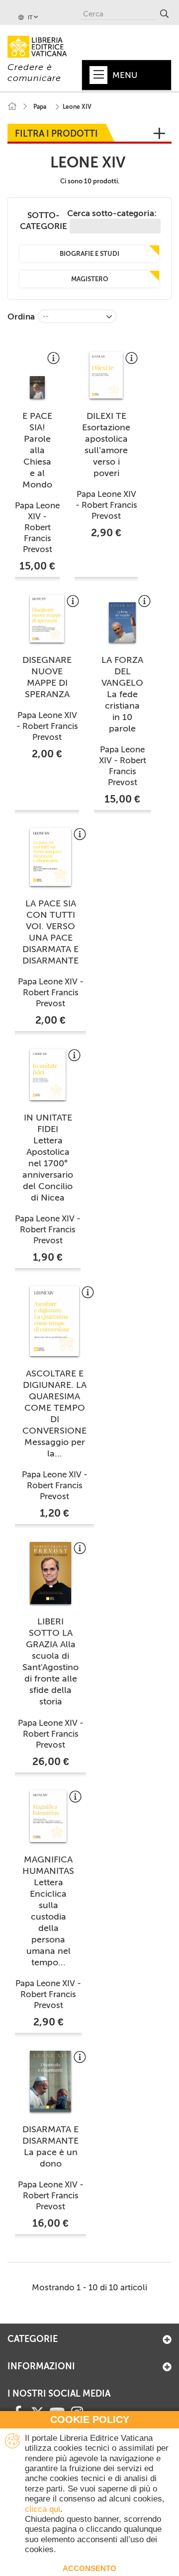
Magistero (90, 279)
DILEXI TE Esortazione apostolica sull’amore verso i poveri (106, 444)
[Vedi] (53, 362)
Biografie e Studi (89, 254)
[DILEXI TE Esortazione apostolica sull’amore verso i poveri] (106, 375)
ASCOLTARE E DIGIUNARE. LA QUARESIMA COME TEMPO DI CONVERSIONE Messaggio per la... (54, 1413)
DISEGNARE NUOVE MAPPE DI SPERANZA (47, 677)
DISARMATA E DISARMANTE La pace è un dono (50, 2146)
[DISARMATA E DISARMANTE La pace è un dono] (50, 2081)
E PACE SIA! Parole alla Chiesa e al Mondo (37, 450)
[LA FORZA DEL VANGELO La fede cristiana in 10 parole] (122, 622)
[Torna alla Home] (12, 107)
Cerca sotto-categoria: (112, 213)
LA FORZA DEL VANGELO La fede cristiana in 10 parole (122, 694)
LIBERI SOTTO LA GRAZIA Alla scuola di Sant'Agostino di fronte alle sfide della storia (50, 1661)
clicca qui (43, 2509)
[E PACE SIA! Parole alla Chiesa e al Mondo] (37, 387)
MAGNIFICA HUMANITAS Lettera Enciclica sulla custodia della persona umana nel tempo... (48, 1911)
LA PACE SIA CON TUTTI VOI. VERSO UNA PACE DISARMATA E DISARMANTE (50, 932)
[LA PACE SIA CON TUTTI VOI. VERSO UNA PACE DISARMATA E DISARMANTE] (50, 857)
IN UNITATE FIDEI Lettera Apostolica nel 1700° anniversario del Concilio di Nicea (48, 1158)
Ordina (21, 317)
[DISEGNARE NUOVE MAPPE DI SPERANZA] (47, 618)
